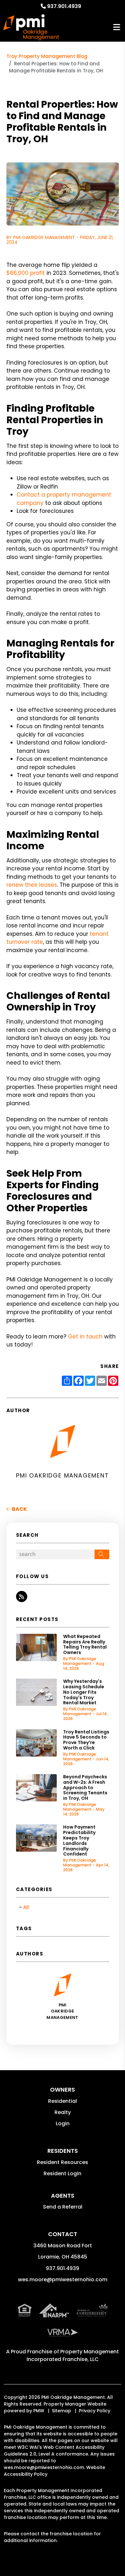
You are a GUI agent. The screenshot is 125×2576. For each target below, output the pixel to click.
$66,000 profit (26, 273)
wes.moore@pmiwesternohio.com (63, 2280)
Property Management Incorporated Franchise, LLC (73, 2355)
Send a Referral (63, 2207)
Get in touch (85, 1337)
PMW (39, 2411)
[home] (31, 27)
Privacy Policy (95, 2411)
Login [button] (63, 2123)
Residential (63, 2101)
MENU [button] (117, 27)
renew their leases (32, 885)
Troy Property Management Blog (47, 56)
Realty (63, 2112)
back (19, 1509)
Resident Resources (63, 2162)
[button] (22, 1597)
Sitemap (62, 2411)
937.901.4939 (64, 6)
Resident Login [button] (63, 2173)
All (26, 1907)
